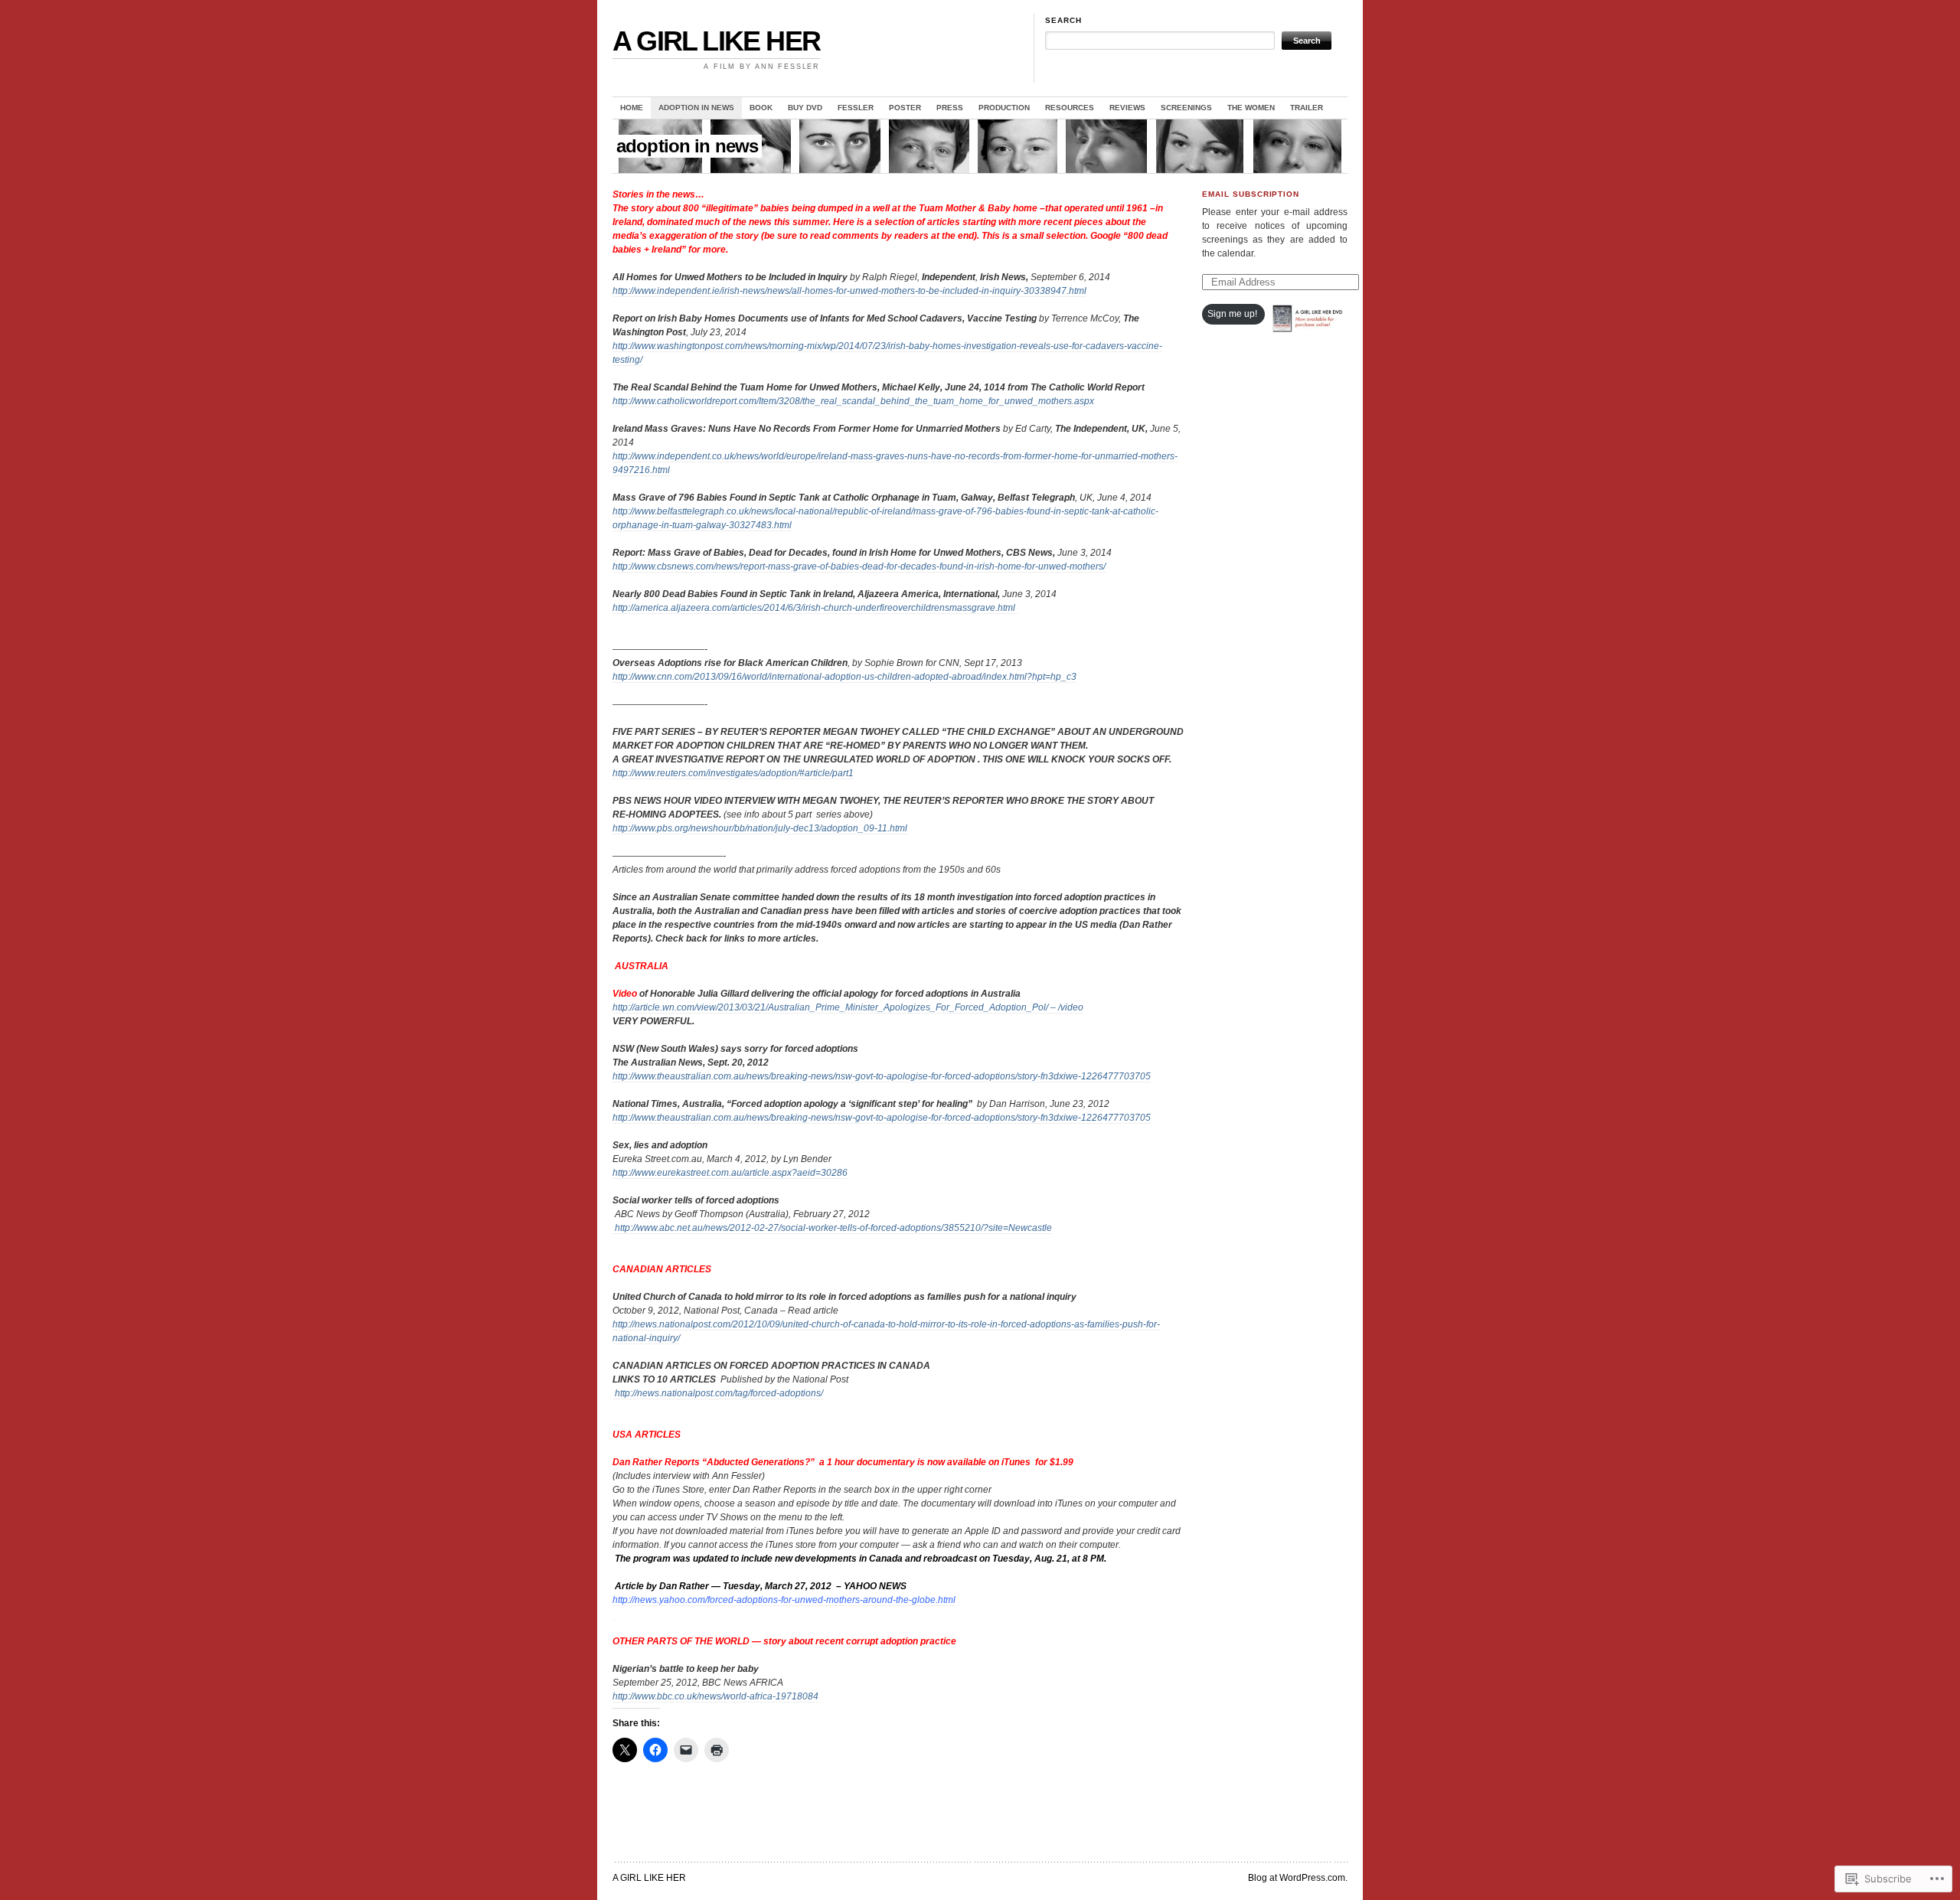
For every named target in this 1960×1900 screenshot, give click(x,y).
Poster (905, 108)
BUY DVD (805, 108)
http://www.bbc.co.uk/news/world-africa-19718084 (715, 1696)
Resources (1070, 108)
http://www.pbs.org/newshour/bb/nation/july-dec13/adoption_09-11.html (760, 828)
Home (632, 108)
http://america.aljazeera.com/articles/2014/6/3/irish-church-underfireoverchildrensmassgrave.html (815, 608)
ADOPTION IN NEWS (696, 108)
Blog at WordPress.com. (1298, 1878)
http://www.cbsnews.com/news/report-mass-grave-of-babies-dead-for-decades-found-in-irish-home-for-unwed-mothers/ (859, 566)
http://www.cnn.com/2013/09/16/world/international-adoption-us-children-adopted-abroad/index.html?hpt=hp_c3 (844, 677)
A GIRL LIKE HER (716, 41)
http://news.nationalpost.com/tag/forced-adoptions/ (718, 1393)
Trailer (1307, 108)
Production (1004, 108)
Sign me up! (1232, 314)
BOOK (761, 108)
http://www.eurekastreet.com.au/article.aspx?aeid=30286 (730, 1173)
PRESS (950, 108)
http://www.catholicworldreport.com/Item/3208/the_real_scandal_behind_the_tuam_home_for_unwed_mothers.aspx (853, 401)
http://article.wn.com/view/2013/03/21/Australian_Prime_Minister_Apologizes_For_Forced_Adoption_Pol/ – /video (848, 1007)
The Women (1251, 108)
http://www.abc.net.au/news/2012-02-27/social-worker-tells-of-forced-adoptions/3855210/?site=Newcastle (832, 1228)
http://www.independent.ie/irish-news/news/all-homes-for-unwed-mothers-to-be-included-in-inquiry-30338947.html (849, 291)
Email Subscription (1251, 194)
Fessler (856, 108)
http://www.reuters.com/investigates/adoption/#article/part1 (733, 773)
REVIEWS (1127, 108)
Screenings (1186, 108)
